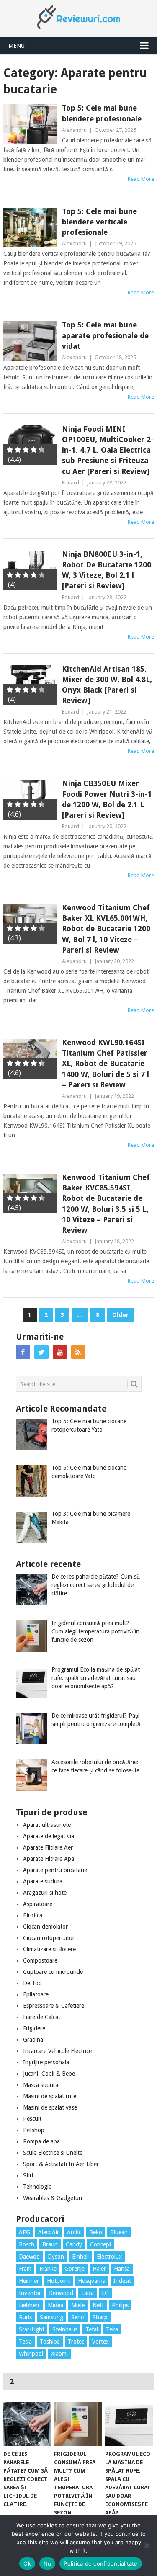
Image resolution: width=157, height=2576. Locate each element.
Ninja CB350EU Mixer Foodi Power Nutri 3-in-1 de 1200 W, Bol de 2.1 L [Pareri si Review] (107, 799)
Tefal (92, 2329)
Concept (101, 2244)
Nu (48, 2563)
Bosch (27, 2244)
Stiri (28, 2175)
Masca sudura (41, 2085)
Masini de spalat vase (50, 2107)
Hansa (122, 2269)
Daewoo (29, 2257)
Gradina (33, 2040)
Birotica (33, 1915)
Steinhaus (65, 2329)
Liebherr (29, 2305)
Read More (141, 179)
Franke (48, 2269)
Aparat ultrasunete (47, 1825)
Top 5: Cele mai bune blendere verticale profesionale (99, 222)
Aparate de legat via (49, 1836)
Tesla (25, 2342)
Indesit (122, 2281)
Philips (120, 2305)
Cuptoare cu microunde (53, 1972)
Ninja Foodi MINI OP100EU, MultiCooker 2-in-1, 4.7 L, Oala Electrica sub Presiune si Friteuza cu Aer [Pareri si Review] (108, 450)
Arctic (74, 2232)
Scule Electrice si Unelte (53, 2153)
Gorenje (75, 2269)
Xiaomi (59, 2354)
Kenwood (61, 2293)
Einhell (80, 2257)
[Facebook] (23, 1352)
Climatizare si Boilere (49, 1949)
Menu (17, 46)
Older (120, 1315)
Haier (99, 2269)
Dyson (56, 2257)
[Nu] (147, 2545)
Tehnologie (37, 2187)
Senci (78, 2317)
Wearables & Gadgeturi (53, 2198)
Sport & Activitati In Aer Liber (61, 2164)
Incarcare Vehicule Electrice (57, 2051)
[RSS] (78, 1352)
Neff (98, 2305)
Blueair (119, 2232)
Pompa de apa (41, 2141)
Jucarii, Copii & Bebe (49, 2074)
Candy (74, 2244)
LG (105, 2293)
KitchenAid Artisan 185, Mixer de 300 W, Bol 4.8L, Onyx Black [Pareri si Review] (107, 685)
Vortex (100, 2342)
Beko (96, 2232)
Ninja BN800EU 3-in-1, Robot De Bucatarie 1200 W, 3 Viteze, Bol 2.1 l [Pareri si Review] (107, 570)
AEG (24, 2232)
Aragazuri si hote (45, 1893)
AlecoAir (49, 2232)
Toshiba (50, 2342)
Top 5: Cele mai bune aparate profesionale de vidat (105, 335)
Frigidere (34, 2028)
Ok (27, 2563)
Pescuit (32, 2119)
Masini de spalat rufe (50, 2096)
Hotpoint (58, 2281)
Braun (50, 2244)
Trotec (76, 2342)
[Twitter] (41, 1352)
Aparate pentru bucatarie (55, 1870)
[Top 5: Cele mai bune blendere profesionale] (31, 124)
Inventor (30, 2293)
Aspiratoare (38, 1904)
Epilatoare (36, 1994)
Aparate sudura (43, 1881)
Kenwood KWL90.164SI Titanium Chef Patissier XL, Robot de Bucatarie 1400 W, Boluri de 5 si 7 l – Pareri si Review (106, 1064)
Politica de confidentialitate (100, 2563)
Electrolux (109, 2257)
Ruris (25, 2317)
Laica (88, 2293)
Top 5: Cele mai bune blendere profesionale (102, 113)
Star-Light (32, 2329)
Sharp (100, 2317)
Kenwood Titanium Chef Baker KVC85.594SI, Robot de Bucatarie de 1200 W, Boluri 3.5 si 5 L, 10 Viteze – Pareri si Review (106, 1204)
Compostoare (40, 1960)
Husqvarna (92, 2281)
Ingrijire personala (46, 2062)
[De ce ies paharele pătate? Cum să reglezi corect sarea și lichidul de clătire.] (27, 2424)
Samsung (51, 2317)
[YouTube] (60, 1352)
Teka (112, 2329)
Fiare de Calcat (42, 2017)
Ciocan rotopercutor (49, 1938)
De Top (32, 1983)
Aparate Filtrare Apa (49, 1859)
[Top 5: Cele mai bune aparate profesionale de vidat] (31, 341)
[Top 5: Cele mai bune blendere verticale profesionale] (31, 228)
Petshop (34, 2130)
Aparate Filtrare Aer (48, 1847)
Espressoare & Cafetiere (54, 2006)
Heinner (29, 2281)
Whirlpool (31, 2354)
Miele (78, 2305)
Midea (55, 2305)
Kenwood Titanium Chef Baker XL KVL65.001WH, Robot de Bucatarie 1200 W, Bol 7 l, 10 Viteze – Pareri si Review (106, 929)
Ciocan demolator (45, 1927)
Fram (25, 2269)
